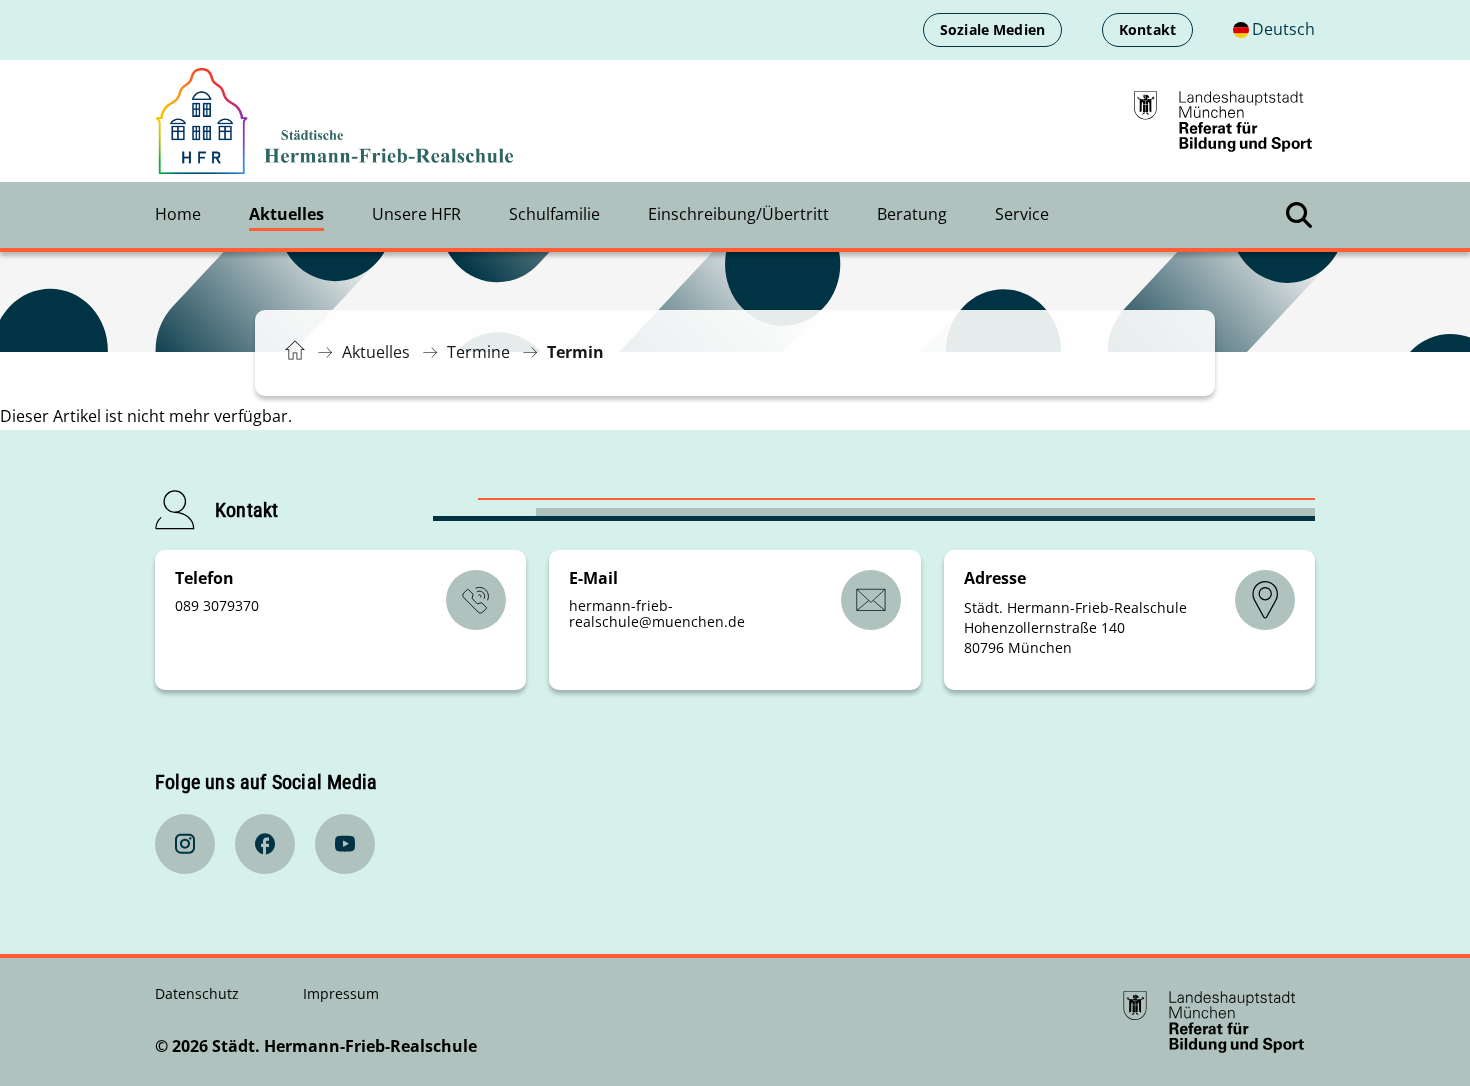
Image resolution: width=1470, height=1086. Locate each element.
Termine (478, 352)
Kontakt (1147, 29)
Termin (575, 352)
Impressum (341, 993)
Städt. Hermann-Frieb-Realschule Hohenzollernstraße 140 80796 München (1075, 627)
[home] (334, 121)
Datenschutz (199, 993)
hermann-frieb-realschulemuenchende (657, 613)
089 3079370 (217, 605)
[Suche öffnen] (1299, 215)
